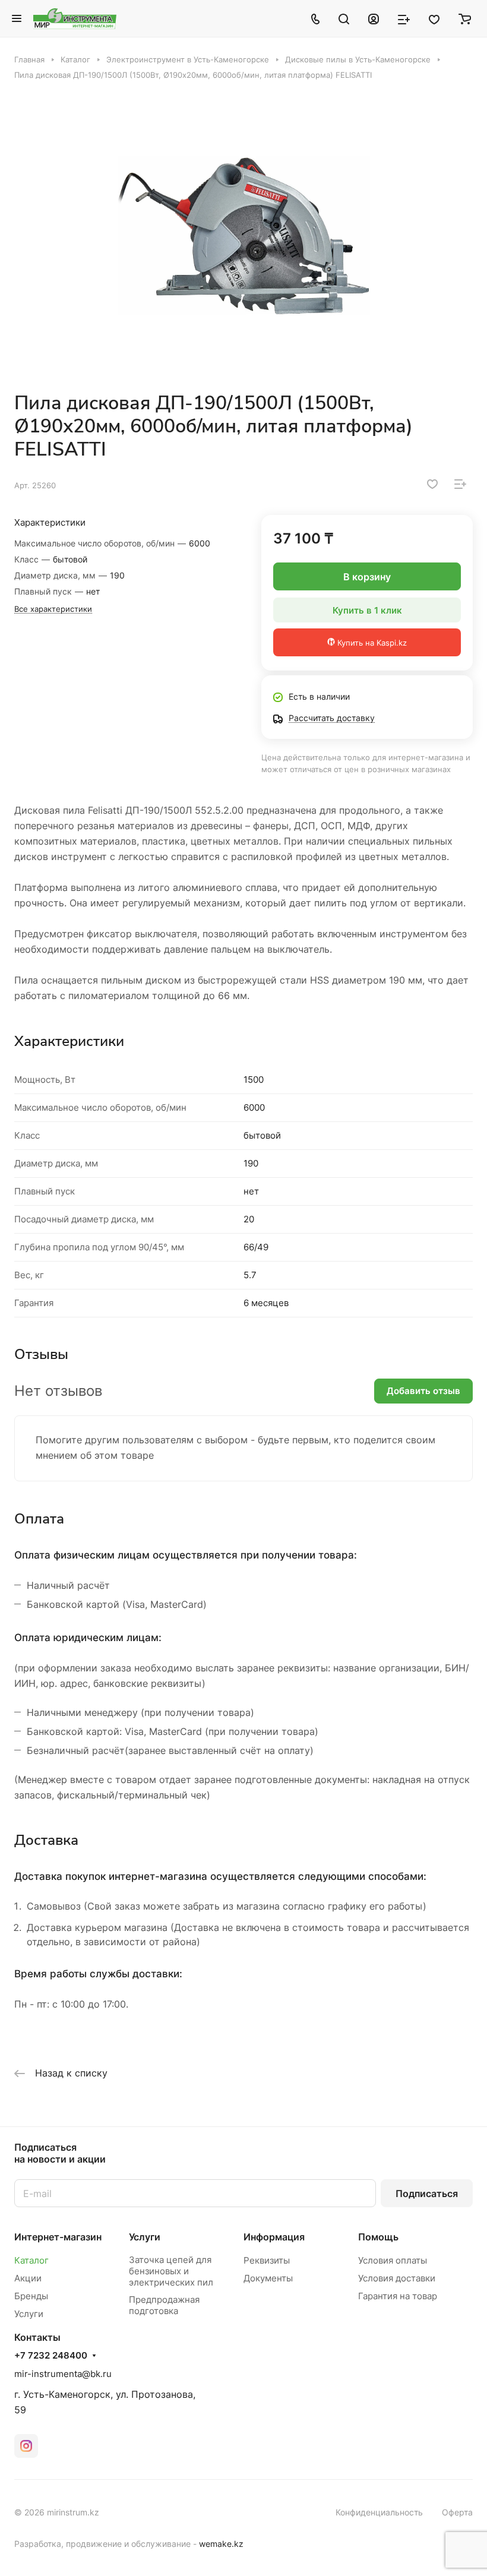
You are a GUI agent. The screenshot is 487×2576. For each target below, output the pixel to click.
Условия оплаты (393, 2260)
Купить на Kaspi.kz (371, 643)
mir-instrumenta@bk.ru (63, 2374)
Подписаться (427, 2193)
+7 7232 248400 (51, 2356)
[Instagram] (26, 2446)
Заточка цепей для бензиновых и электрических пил (171, 2271)
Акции (28, 2278)
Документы (268, 2278)
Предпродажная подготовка (164, 2305)
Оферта (457, 2512)
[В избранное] (432, 484)
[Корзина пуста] (465, 18)
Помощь (378, 2237)
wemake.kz (221, 2544)
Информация (274, 2237)
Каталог (31, 2260)
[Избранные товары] (434, 18)
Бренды (31, 2296)
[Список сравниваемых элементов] (404, 18)
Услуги (29, 2314)
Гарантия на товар (398, 2296)
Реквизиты (267, 2260)
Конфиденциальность (379, 2512)
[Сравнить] (460, 484)
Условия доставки (397, 2278)
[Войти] (374, 18)
